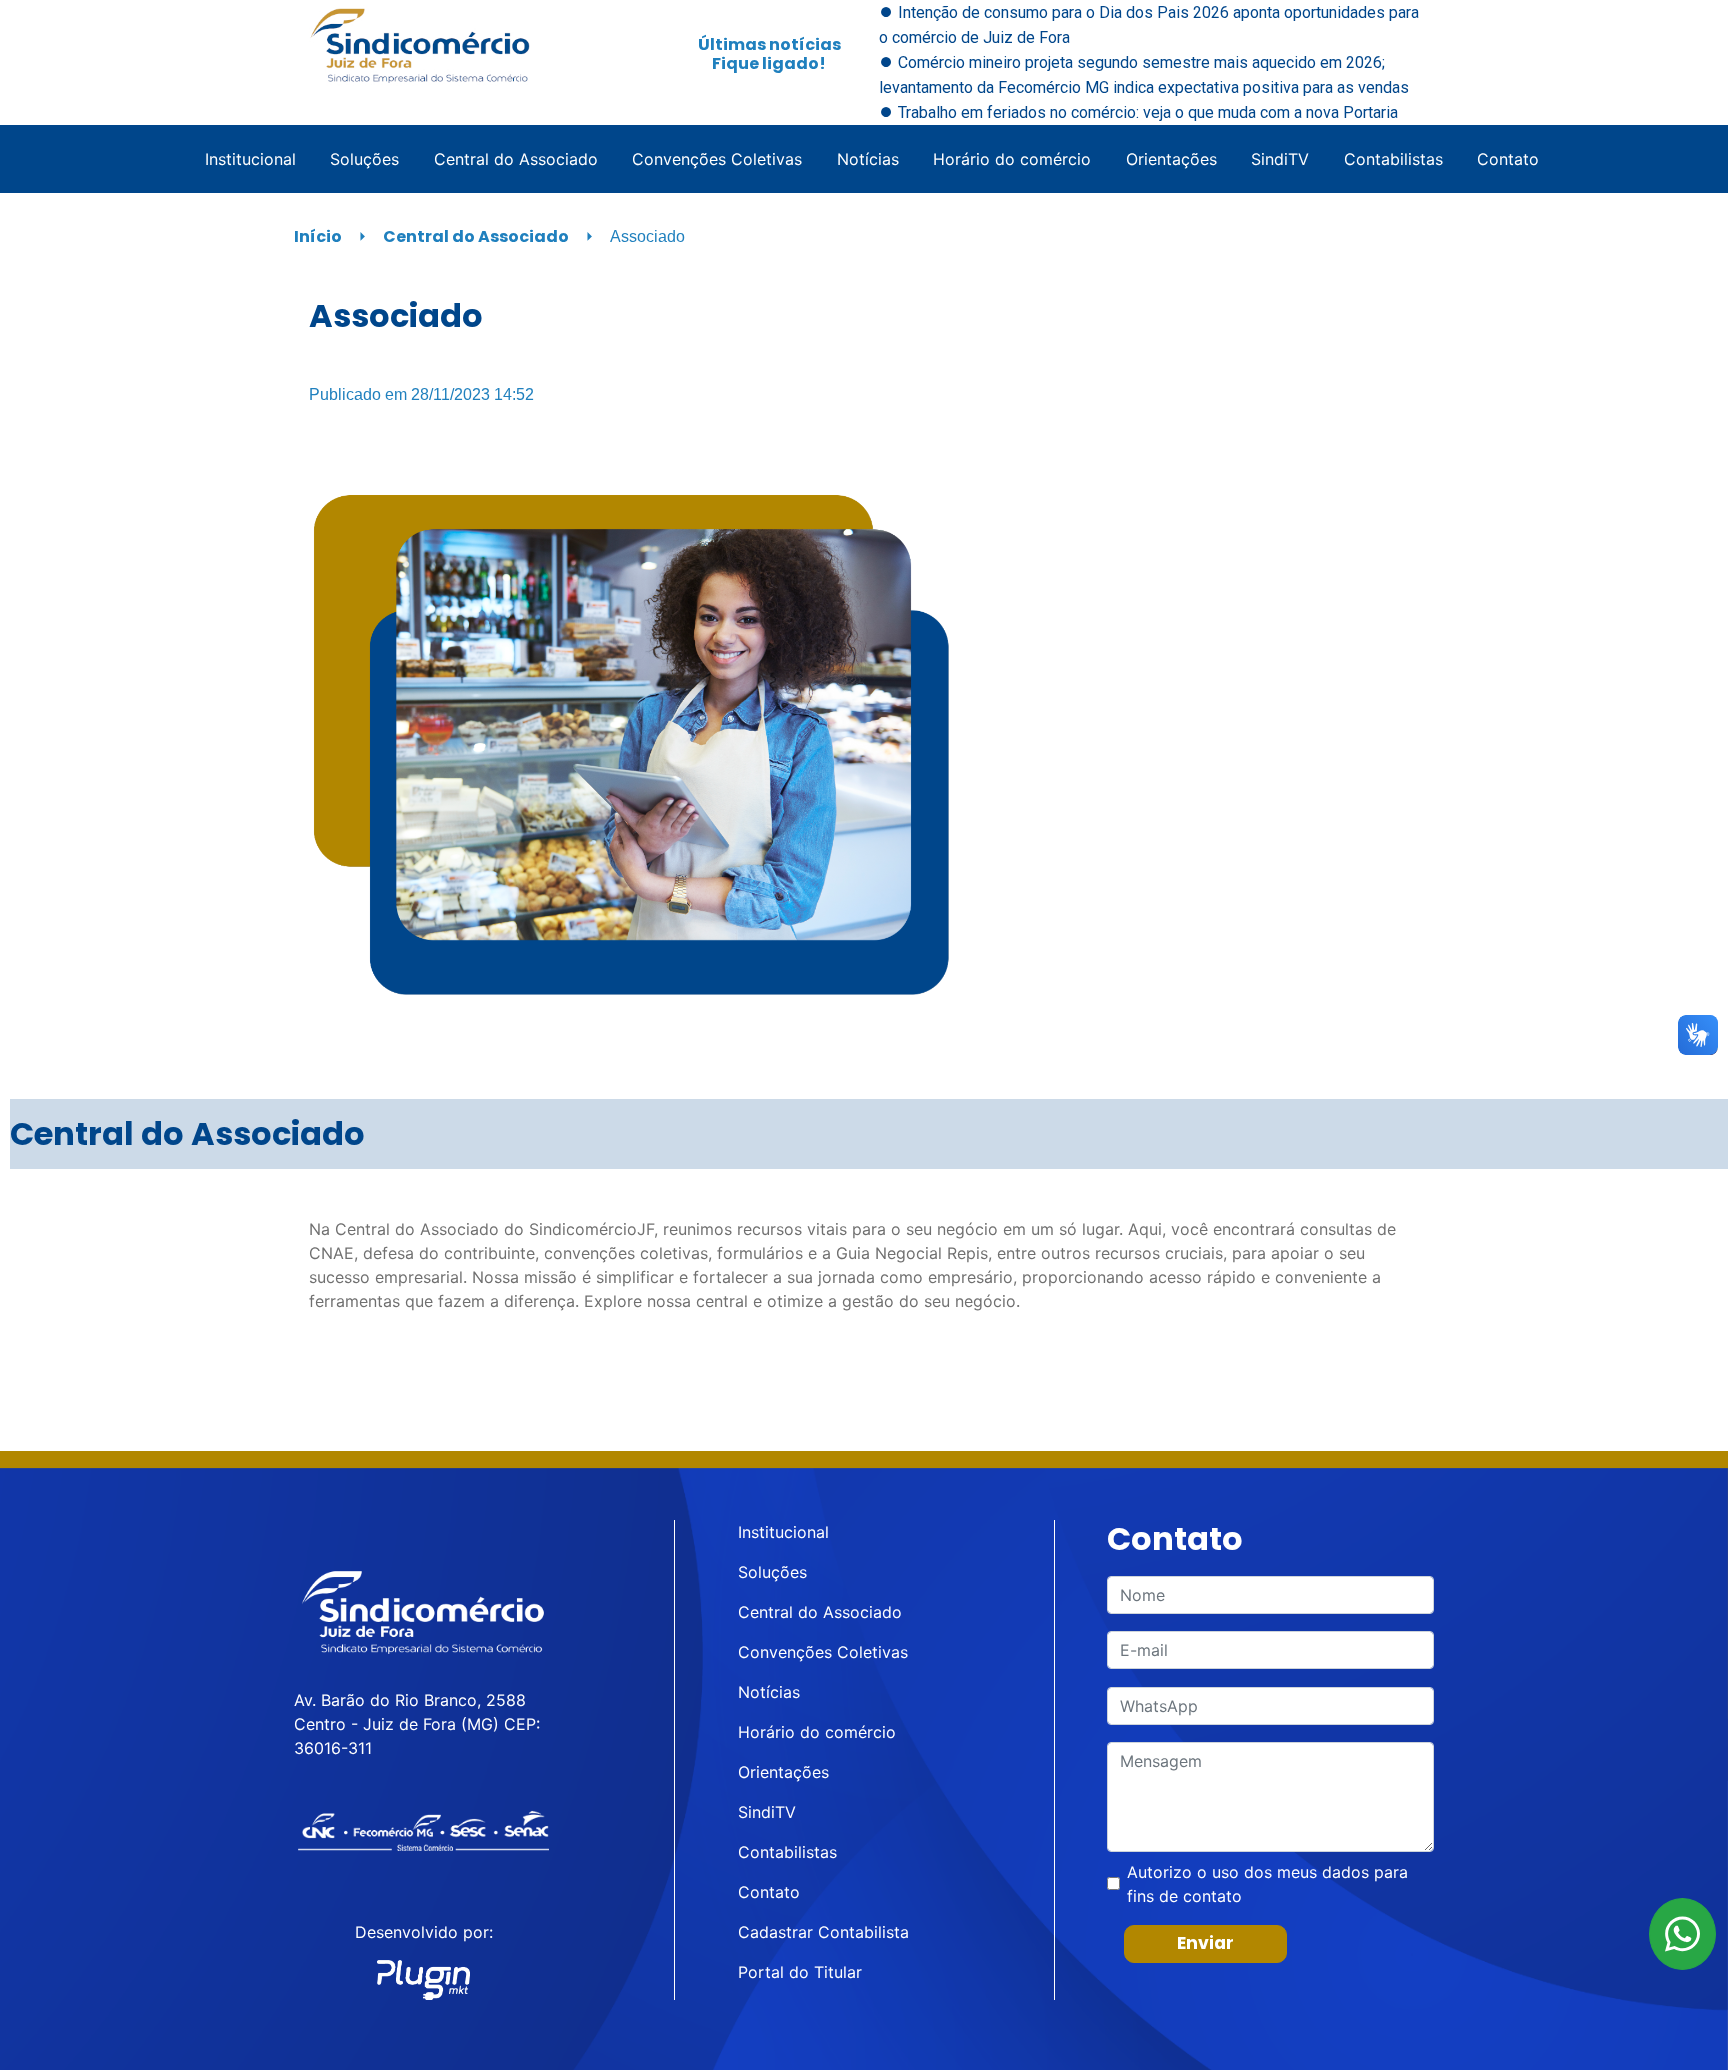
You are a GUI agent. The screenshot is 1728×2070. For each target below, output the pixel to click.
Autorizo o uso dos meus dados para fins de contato (1267, 1884)
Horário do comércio (1012, 159)
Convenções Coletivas (717, 159)
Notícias (868, 159)
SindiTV (1280, 159)
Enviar (1205, 1943)
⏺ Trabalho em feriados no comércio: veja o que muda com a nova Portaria (1138, 112)
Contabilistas (1393, 159)
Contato (1508, 159)
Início (318, 236)
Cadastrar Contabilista (823, 1932)
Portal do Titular (800, 1972)
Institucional (250, 159)
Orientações (1171, 159)
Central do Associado (516, 159)
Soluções (364, 159)
